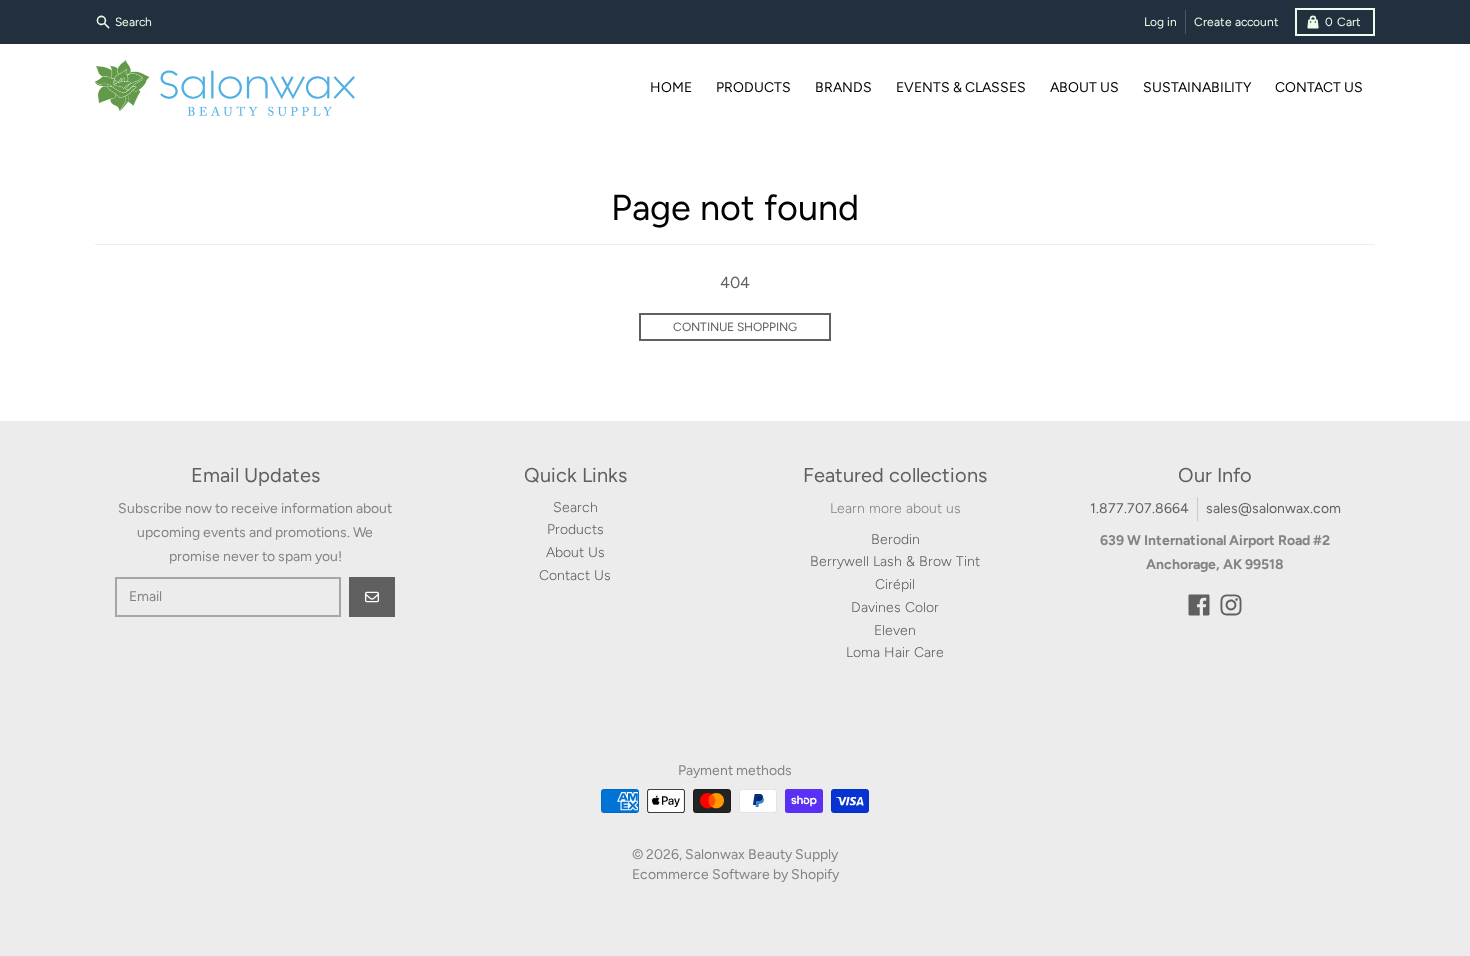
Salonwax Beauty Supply (761, 854)
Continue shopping (735, 327)
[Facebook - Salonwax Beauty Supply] (1199, 605)
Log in (1160, 22)
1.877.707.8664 (1139, 508)
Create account (1236, 22)
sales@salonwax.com (1273, 508)
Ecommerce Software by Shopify (735, 874)
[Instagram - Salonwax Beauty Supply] (1231, 605)
